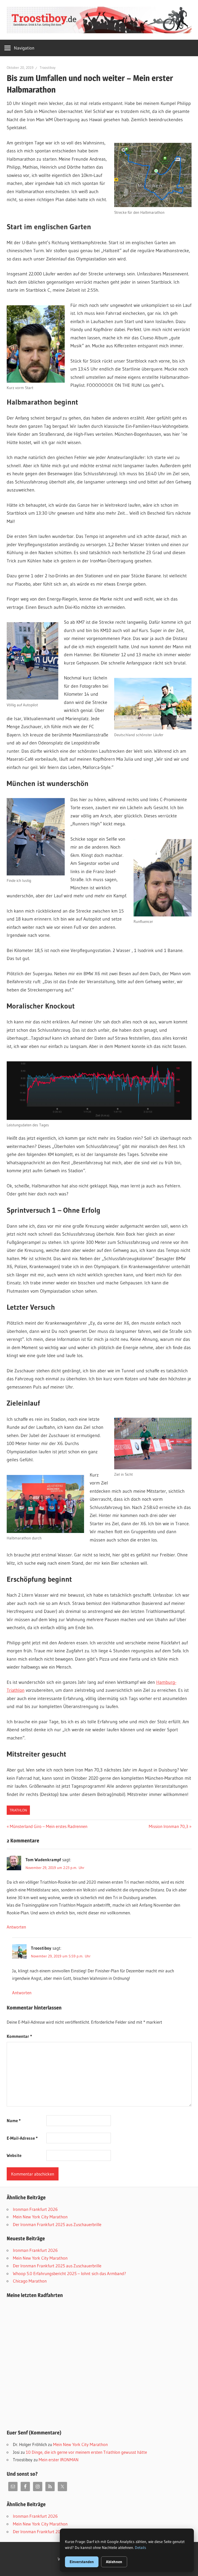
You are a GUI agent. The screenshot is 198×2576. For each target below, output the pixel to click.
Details (141, 2548)
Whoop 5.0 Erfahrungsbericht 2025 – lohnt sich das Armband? (69, 2273)
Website (14, 2155)
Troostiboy (48, 68)
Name (14, 2120)
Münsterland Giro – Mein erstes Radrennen (48, 1826)
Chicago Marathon (30, 2281)
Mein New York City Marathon (40, 2217)
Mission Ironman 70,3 (168, 1826)
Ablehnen (114, 2562)
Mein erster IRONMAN (59, 2460)
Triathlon (18, 1810)
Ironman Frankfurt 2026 (35, 2209)
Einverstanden (82, 2562)
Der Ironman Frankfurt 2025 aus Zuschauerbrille (57, 2224)
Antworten (16, 1927)
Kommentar (19, 2036)
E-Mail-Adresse (22, 2138)
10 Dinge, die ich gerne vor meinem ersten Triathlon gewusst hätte (86, 2452)
